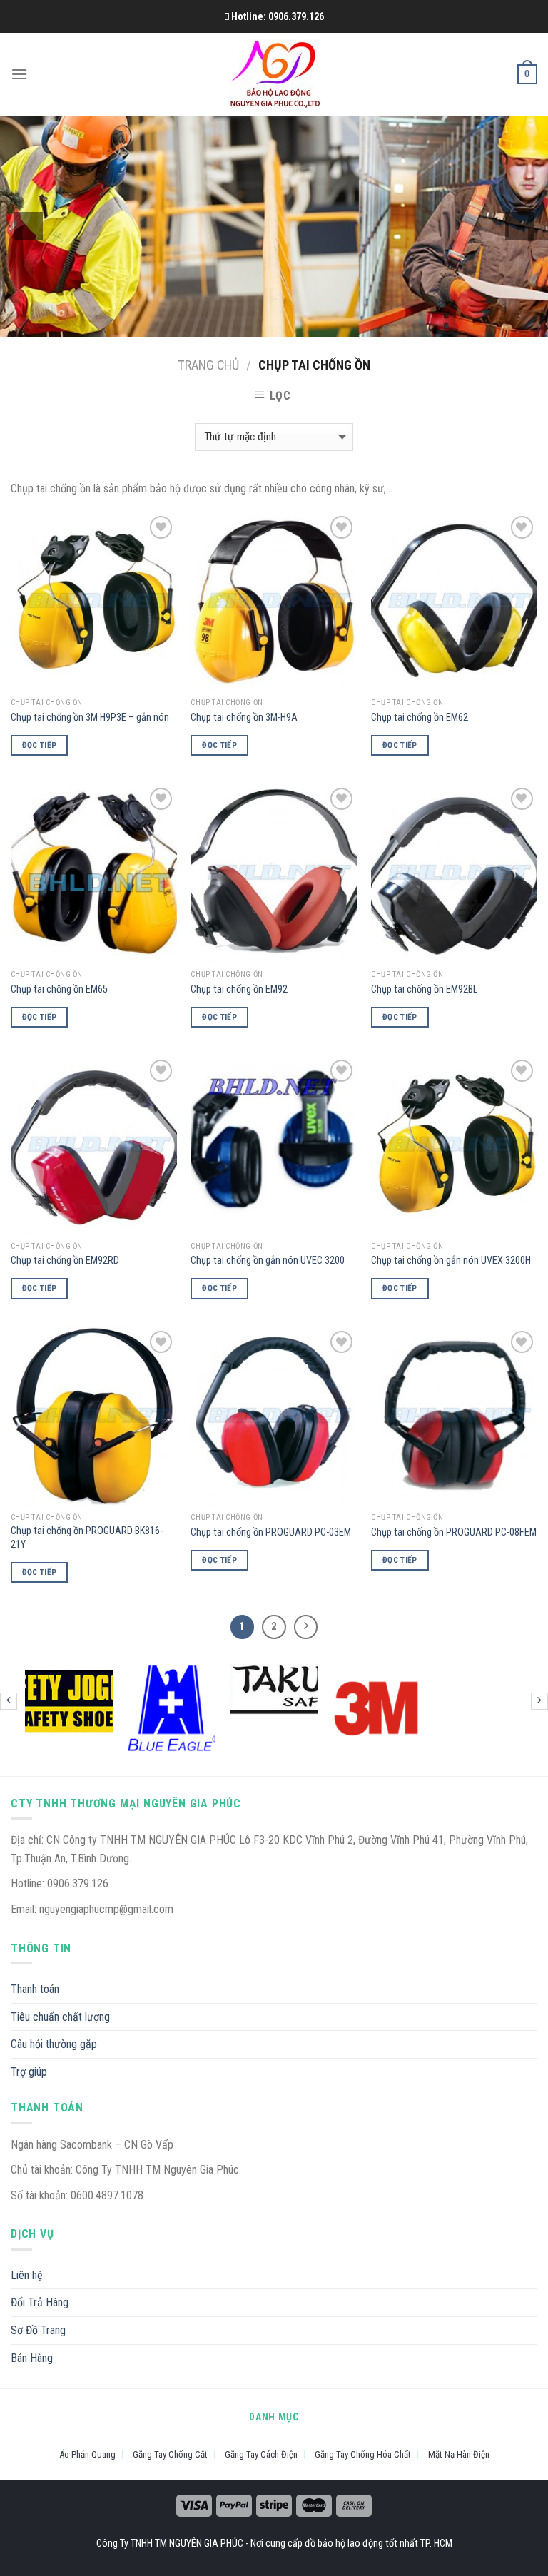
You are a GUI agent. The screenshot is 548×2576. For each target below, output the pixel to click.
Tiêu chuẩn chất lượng (60, 2017)
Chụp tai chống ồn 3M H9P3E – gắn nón (90, 717)
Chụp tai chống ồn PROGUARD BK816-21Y (87, 1538)
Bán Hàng (32, 2358)
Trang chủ (208, 365)
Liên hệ (27, 2275)
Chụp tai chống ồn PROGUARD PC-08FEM (454, 1532)
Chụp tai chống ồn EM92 (239, 989)
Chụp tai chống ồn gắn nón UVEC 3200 (268, 1261)
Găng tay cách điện (261, 2454)
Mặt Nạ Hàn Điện (459, 2454)
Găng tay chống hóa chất (363, 2454)
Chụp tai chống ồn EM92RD (65, 1261)
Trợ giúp (29, 2072)
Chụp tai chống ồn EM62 (420, 717)
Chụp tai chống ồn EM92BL (424, 989)
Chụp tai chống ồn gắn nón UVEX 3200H (451, 1261)
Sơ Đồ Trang (38, 2330)
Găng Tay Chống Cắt (170, 2454)
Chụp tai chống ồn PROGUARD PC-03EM (271, 1532)
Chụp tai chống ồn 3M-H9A (244, 717)
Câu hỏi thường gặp (54, 2044)
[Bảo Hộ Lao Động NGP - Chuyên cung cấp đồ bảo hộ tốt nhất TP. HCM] (274, 75)
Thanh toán (35, 1989)
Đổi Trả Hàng (40, 2302)
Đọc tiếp (40, 745)
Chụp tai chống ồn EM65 (59, 989)
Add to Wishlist (156, 554)
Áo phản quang (87, 2454)
